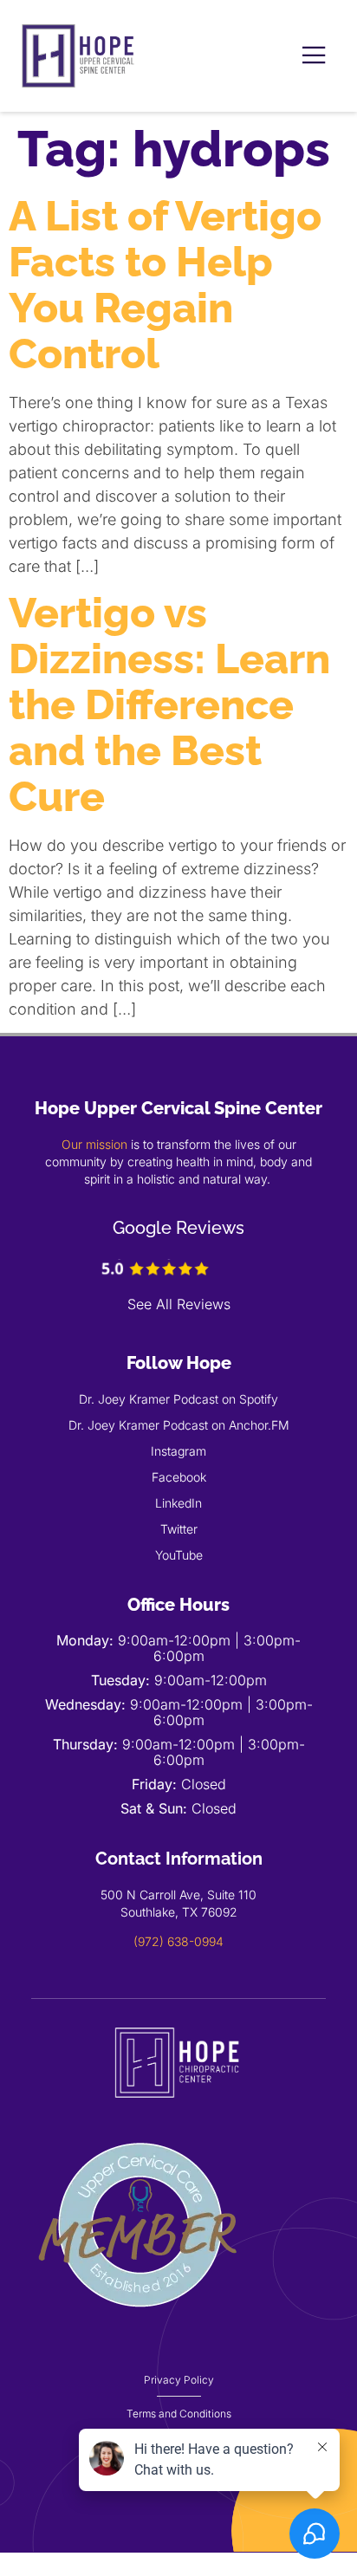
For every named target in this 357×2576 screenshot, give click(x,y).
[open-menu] (314, 56)
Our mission (94, 1144)
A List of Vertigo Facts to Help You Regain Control (165, 285)
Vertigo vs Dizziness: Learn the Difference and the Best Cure (169, 704)
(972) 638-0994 (178, 1941)
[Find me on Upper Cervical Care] (140, 2329)
